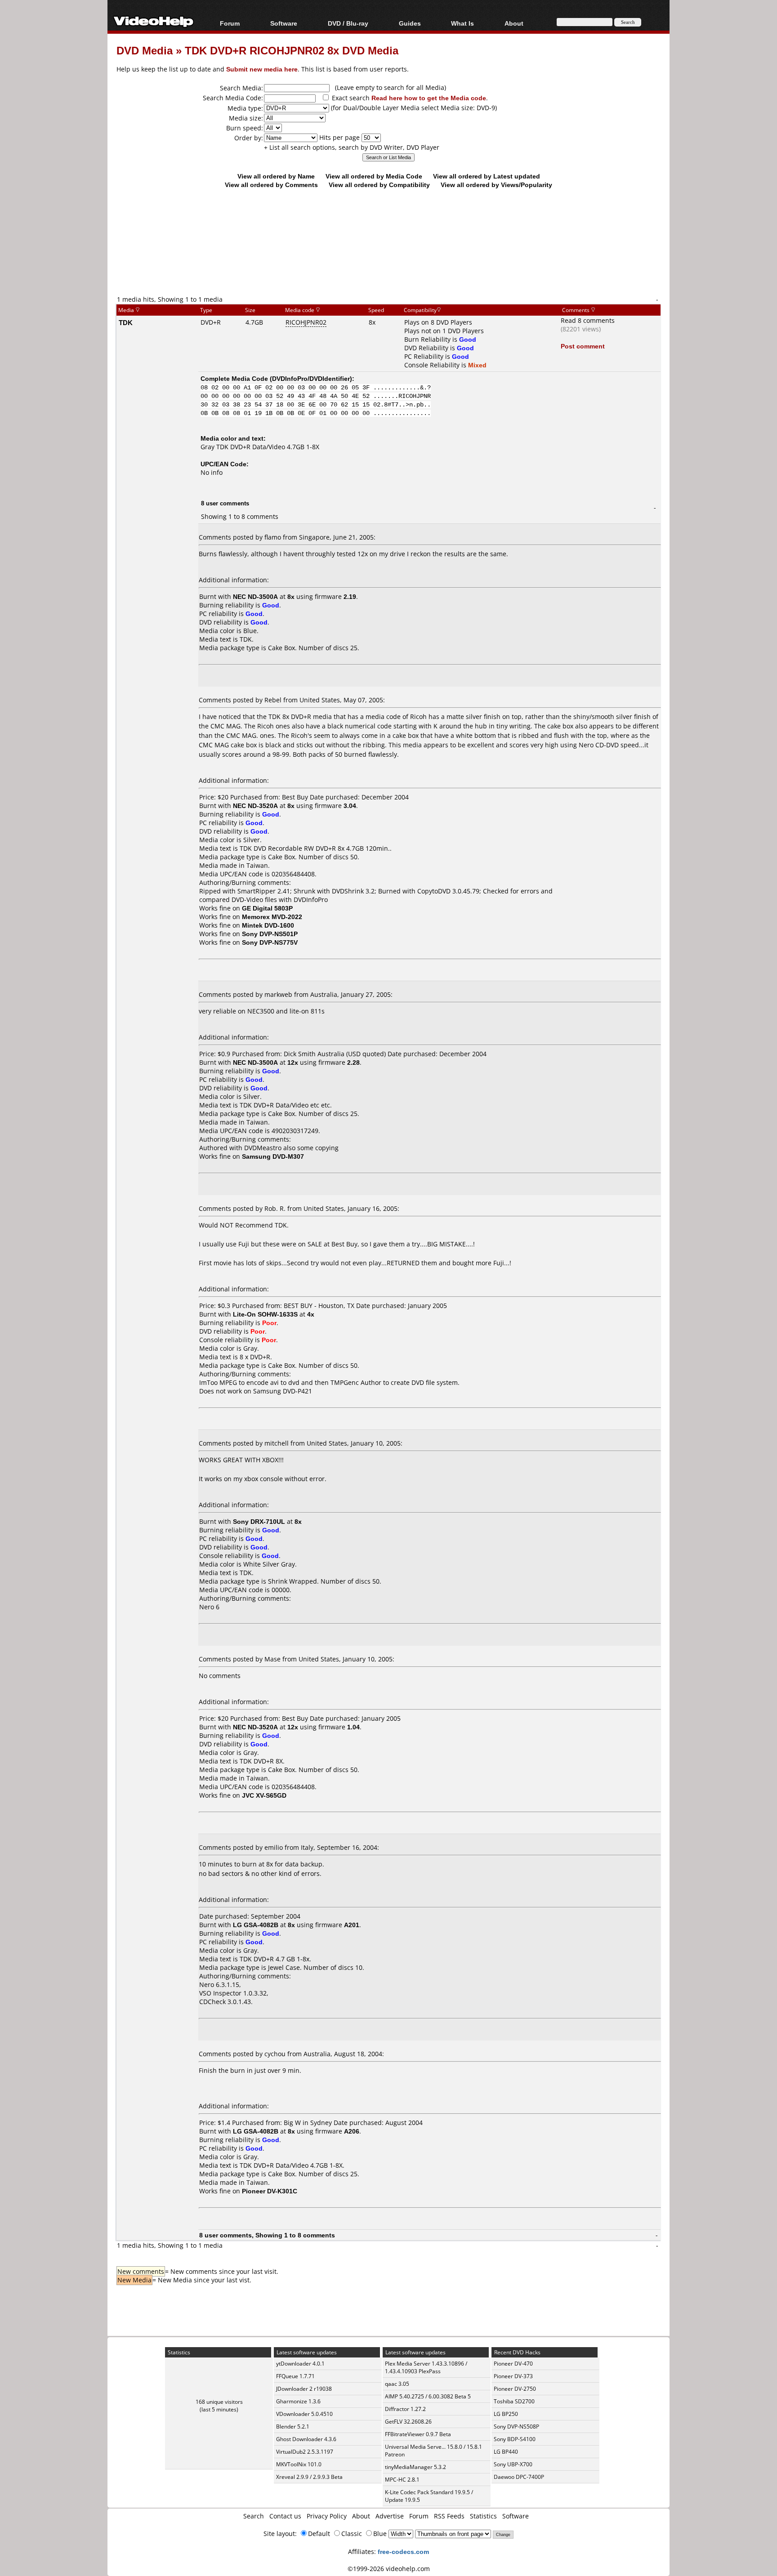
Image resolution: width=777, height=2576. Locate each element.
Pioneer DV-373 (513, 2376)
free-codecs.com (403, 2551)
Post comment (583, 346)
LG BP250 (506, 2414)
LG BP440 (506, 2452)
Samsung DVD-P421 (283, 1391)
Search (254, 2516)
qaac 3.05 (397, 2384)
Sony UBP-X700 (513, 2464)
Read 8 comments (588, 320)
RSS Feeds (449, 2516)
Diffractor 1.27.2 (405, 2409)
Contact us (285, 2516)
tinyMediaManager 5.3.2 (415, 2467)
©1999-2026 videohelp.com (389, 2569)
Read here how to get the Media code (429, 98)
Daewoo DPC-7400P (519, 2477)
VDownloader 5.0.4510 (304, 2414)
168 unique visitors (219, 2402)
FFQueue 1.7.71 (295, 2376)
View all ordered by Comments (271, 185)
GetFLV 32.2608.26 (408, 2422)
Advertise (390, 2516)
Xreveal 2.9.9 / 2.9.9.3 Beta (309, 2477)
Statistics (483, 2516)
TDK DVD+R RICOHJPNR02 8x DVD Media (292, 50)
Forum (230, 23)
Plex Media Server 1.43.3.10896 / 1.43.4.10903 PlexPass (426, 2367)
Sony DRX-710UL (259, 1521)
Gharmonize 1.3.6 (298, 2401)
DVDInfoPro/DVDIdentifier (311, 378)
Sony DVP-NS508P (516, 2426)
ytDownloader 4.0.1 (300, 2364)
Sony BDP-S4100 (515, 2439)
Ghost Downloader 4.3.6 (306, 2439)
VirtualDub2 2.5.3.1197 (305, 2452)
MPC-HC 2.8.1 (402, 2480)
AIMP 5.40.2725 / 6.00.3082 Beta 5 (428, 2396)
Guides (410, 23)
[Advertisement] (388, 257)
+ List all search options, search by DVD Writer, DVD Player (352, 147)
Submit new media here (262, 69)
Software (284, 23)
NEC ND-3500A (255, 596)
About (361, 2516)
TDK (126, 322)
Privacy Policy (327, 2516)
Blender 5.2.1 (293, 2426)
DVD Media (145, 50)
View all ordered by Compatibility (379, 185)
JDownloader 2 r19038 (304, 2389)
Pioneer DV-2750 (515, 2389)
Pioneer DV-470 (513, 2364)
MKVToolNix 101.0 (299, 2464)
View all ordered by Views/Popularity (496, 185)
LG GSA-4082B (256, 1925)
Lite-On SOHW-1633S (265, 1314)
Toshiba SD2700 (514, 2401)
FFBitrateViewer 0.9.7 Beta (418, 2434)
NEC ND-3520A (255, 806)
